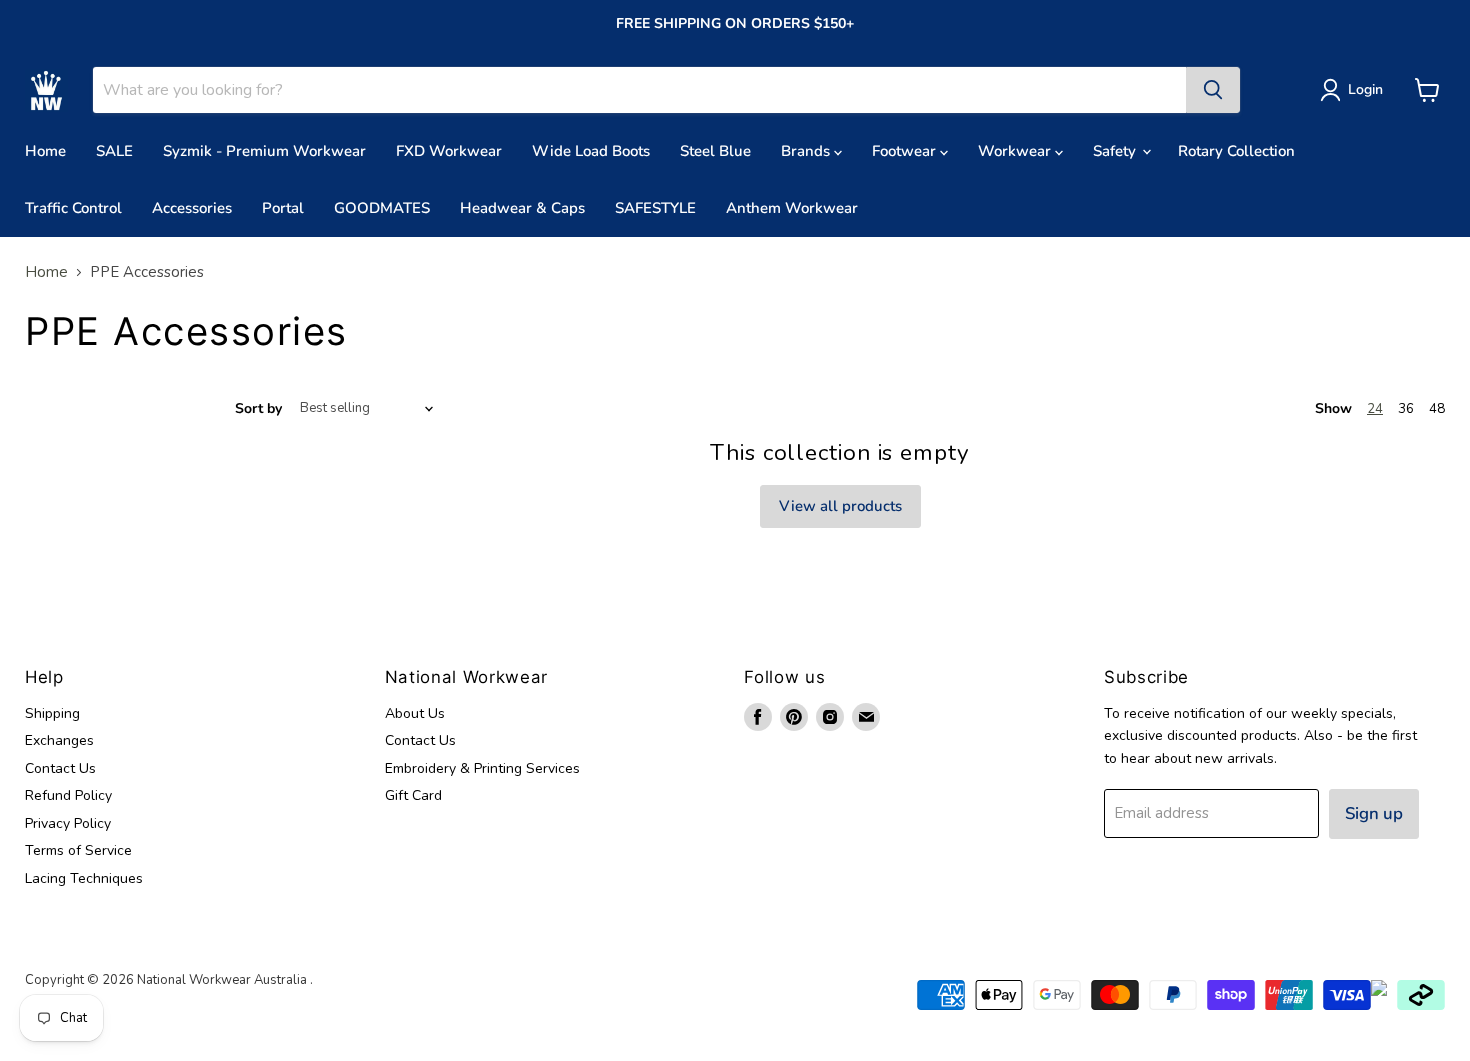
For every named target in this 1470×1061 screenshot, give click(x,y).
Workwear (1016, 151)
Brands (807, 151)
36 (1406, 409)
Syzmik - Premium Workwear (264, 151)
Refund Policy (68, 795)
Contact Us (60, 768)
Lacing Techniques (84, 878)
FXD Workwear (449, 151)
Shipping (52, 713)
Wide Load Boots (591, 151)
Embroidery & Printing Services (482, 768)
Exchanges (59, 740)
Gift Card (413, 795)
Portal (283, 208)
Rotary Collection (1236, 151)
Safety (1116, 151)
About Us (415, 713)
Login (1365, 89)
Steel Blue (715, 151)
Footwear (906, 151)
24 (1375, 409)
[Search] (1213, 90)
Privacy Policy (68, 823)
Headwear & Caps (522, 208)
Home (45, 151)
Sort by (258, 409)
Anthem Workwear (792, 208)
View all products (840, 506)
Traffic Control (73, 208)
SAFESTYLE (655, 208)
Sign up (1374, 813)
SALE (114, 151)
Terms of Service (78, 850)
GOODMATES (382, 208)
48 (1437, 409)
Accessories (192, 208)
